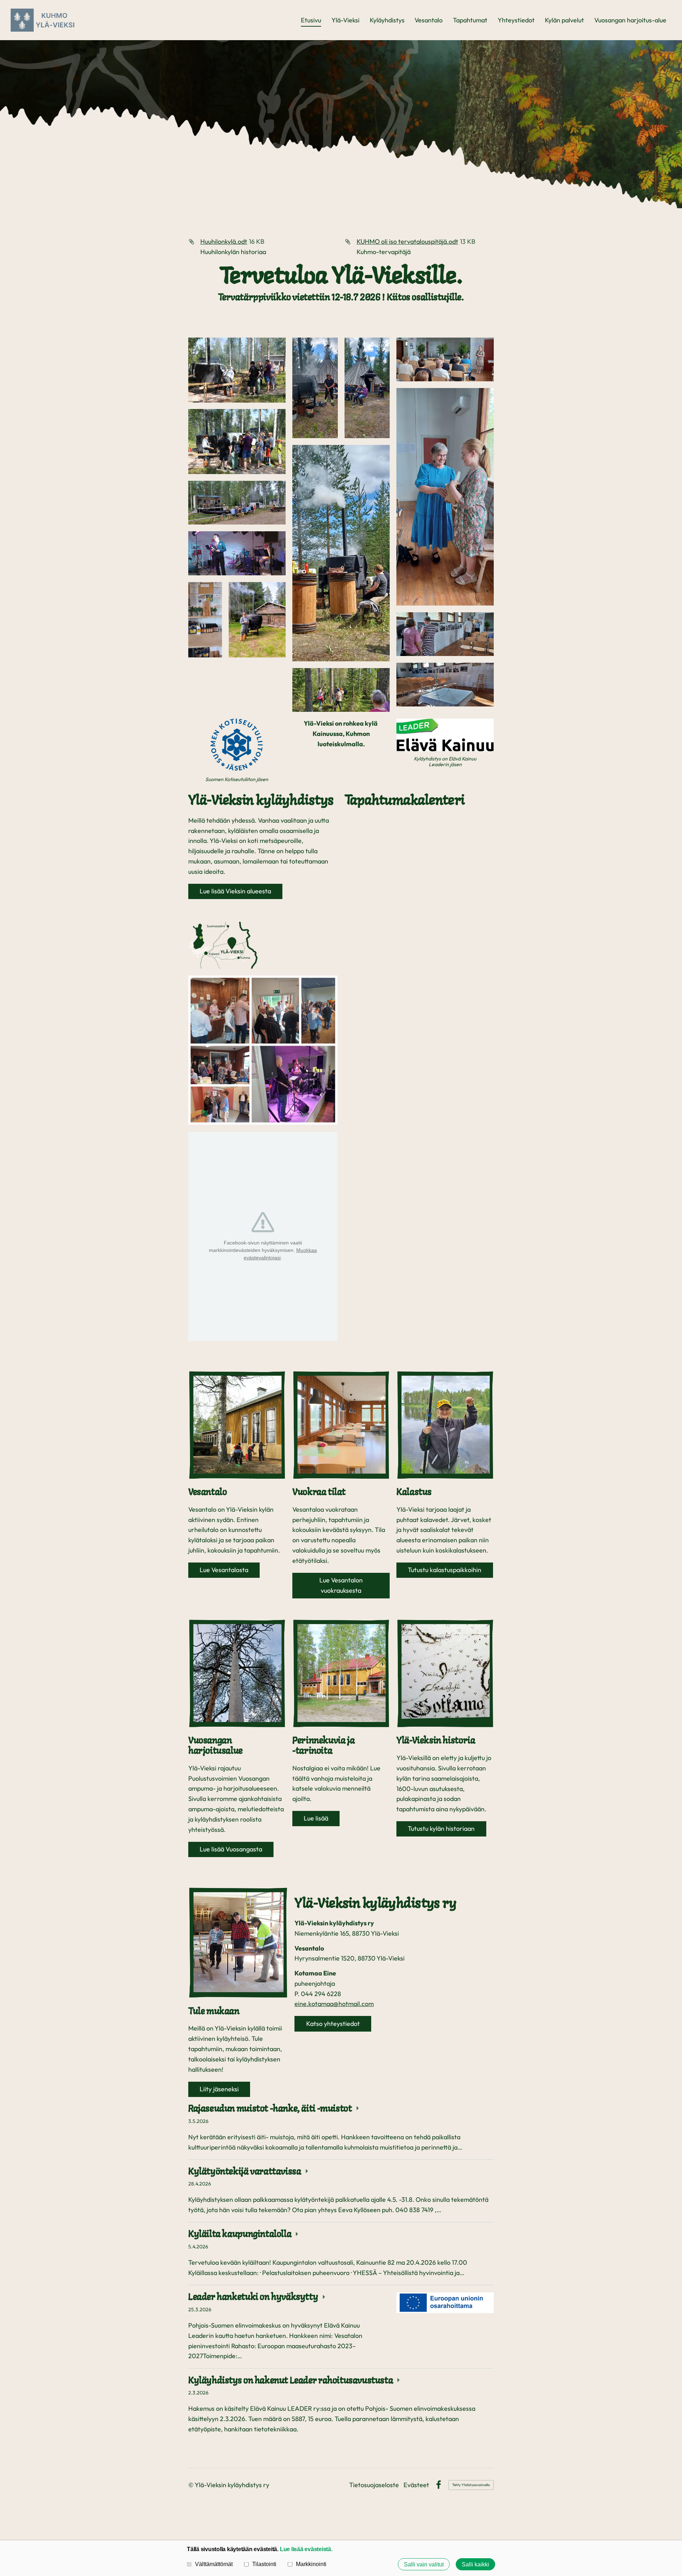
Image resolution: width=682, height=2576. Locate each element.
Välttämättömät (214, 2564)
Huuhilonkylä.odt (224, 241)
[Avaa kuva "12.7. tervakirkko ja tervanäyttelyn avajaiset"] (445, 359)
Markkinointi (311, 2564)
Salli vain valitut (424, 2564)
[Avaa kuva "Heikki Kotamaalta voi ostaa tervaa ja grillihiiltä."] (257, 620)
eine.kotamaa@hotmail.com (334, 2004)
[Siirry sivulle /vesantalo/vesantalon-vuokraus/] (341, 1425)
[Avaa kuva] (205, 620)
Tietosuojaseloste (374, 2485)
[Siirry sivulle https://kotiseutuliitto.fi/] (237, 745)
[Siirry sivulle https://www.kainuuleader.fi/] (445, 735)
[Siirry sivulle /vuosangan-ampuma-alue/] (237, 1674)
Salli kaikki (475, 2564)
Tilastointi (264, 2564)
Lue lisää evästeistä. (306, 2549)
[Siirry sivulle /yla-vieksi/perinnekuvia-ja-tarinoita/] (341, 1674)
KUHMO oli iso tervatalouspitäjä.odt (407, 241)
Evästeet (416, 2485)
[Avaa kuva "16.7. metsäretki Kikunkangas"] (315, 388)
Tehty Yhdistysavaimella (471, 2485)
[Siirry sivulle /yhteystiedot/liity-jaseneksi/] (238, 1943)
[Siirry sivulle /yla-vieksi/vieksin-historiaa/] (445, 1674)
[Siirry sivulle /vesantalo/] (237, 1425)
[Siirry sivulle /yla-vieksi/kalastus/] (445, 1425)
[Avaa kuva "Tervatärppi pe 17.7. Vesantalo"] (237, 370)
